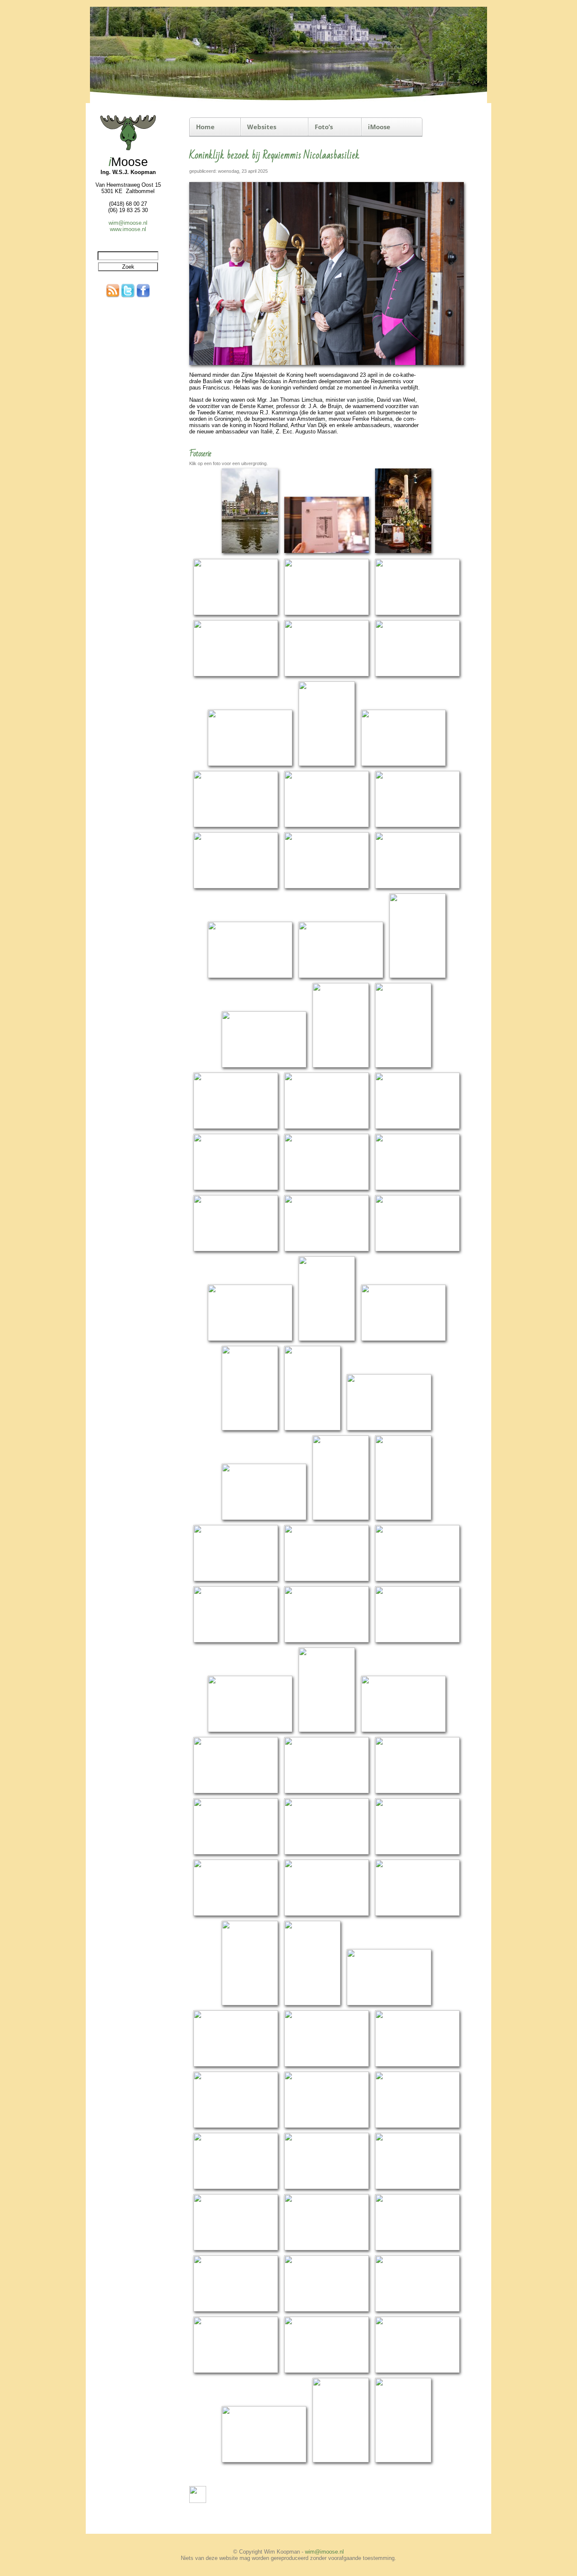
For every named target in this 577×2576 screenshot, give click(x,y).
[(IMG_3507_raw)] (417, 1792)
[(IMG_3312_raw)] (327, 1127)
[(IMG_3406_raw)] (341, 1518)
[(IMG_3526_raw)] (327, 1853)
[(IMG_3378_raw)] (403, 1339)
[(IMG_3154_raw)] (236, 614)
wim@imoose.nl (128, 223)
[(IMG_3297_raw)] (403, 1066)
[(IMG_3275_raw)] (341, 976)
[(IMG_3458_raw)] (250, 1730)
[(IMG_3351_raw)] (327, 1250)
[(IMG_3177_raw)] (417, 614)
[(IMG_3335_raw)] (327, 1189)
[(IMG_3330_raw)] (236, 1189)
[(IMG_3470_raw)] (403, 1730)
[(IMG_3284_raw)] (341, 1066)
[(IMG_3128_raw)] (327, 554)
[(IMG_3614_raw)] (327, 2065)
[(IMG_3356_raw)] (417, 1250)
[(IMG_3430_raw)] (417, 1580)
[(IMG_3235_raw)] (403, 764)
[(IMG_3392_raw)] (250, 1429)
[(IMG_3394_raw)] (312, 1429)
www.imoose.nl (128, 229)
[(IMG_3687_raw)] (417, 2188)
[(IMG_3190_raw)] (327, 675)
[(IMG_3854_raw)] (417, 2371)
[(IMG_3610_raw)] (236, 2065)
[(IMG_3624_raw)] (236, 2126)
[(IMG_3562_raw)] (250, 2004)
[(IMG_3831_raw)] (327, 2371)
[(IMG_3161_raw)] (327, 614)
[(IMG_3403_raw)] (264, 1518)
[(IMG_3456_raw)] (417, 1641)
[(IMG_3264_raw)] (417, 887)
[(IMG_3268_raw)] (250, 976)
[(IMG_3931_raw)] (403, 2461)
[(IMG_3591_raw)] (389, 2004)
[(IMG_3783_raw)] (417, 2310)
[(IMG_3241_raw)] (236, 826)
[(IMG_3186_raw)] (236, 675)
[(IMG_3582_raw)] (312, 2004)
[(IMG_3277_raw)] (418, 976)
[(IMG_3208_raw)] (327, 764)
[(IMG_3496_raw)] (327, 1792)
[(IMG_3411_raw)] (403, 1518)
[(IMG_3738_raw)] (417, 2249)
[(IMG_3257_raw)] (236, 887)
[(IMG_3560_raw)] (417, 1914)
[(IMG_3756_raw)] (236, 2310)
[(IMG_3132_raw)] (403, 554)
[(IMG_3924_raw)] (341, 2461)
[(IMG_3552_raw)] (327, 1914)
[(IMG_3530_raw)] (417, 1853)
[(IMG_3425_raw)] (327, 1580)
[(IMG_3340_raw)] (417, 1189)
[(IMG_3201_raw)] (417, 675)
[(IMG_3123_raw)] (250, 554)
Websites (262, 127)
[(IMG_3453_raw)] (327, 1641)
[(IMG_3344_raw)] (236, 1250)
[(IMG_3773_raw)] (327, 2310)
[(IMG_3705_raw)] (236, 2249)
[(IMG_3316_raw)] (417, 1127)
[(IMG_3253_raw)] (417, 826)
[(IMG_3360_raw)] (250, 1339)
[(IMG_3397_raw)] (389, 1429)
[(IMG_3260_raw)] (327, 887)
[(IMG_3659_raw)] (327, 2188)
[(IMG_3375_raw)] (327, 1339)
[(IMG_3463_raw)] (327, 1730)
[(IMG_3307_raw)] (236, 1127)
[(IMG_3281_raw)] (264, 1066)
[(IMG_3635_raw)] (417, 2126)
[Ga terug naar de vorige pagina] (198, 2501)
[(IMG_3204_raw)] (250, 764)
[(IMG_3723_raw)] (327, 2249)
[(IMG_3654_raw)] (236, 2188)
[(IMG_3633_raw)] (327, 2126)
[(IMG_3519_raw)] (236, 1853)
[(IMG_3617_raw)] (417, 2065)
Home (205, 127)
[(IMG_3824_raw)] (236, 2371)
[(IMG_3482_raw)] (236, 1792)
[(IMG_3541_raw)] (236, 1914)
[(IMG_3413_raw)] (236, 1580)
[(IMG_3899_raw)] (264, 2461)
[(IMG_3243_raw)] (327, 826)
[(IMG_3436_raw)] (236, 1641)
